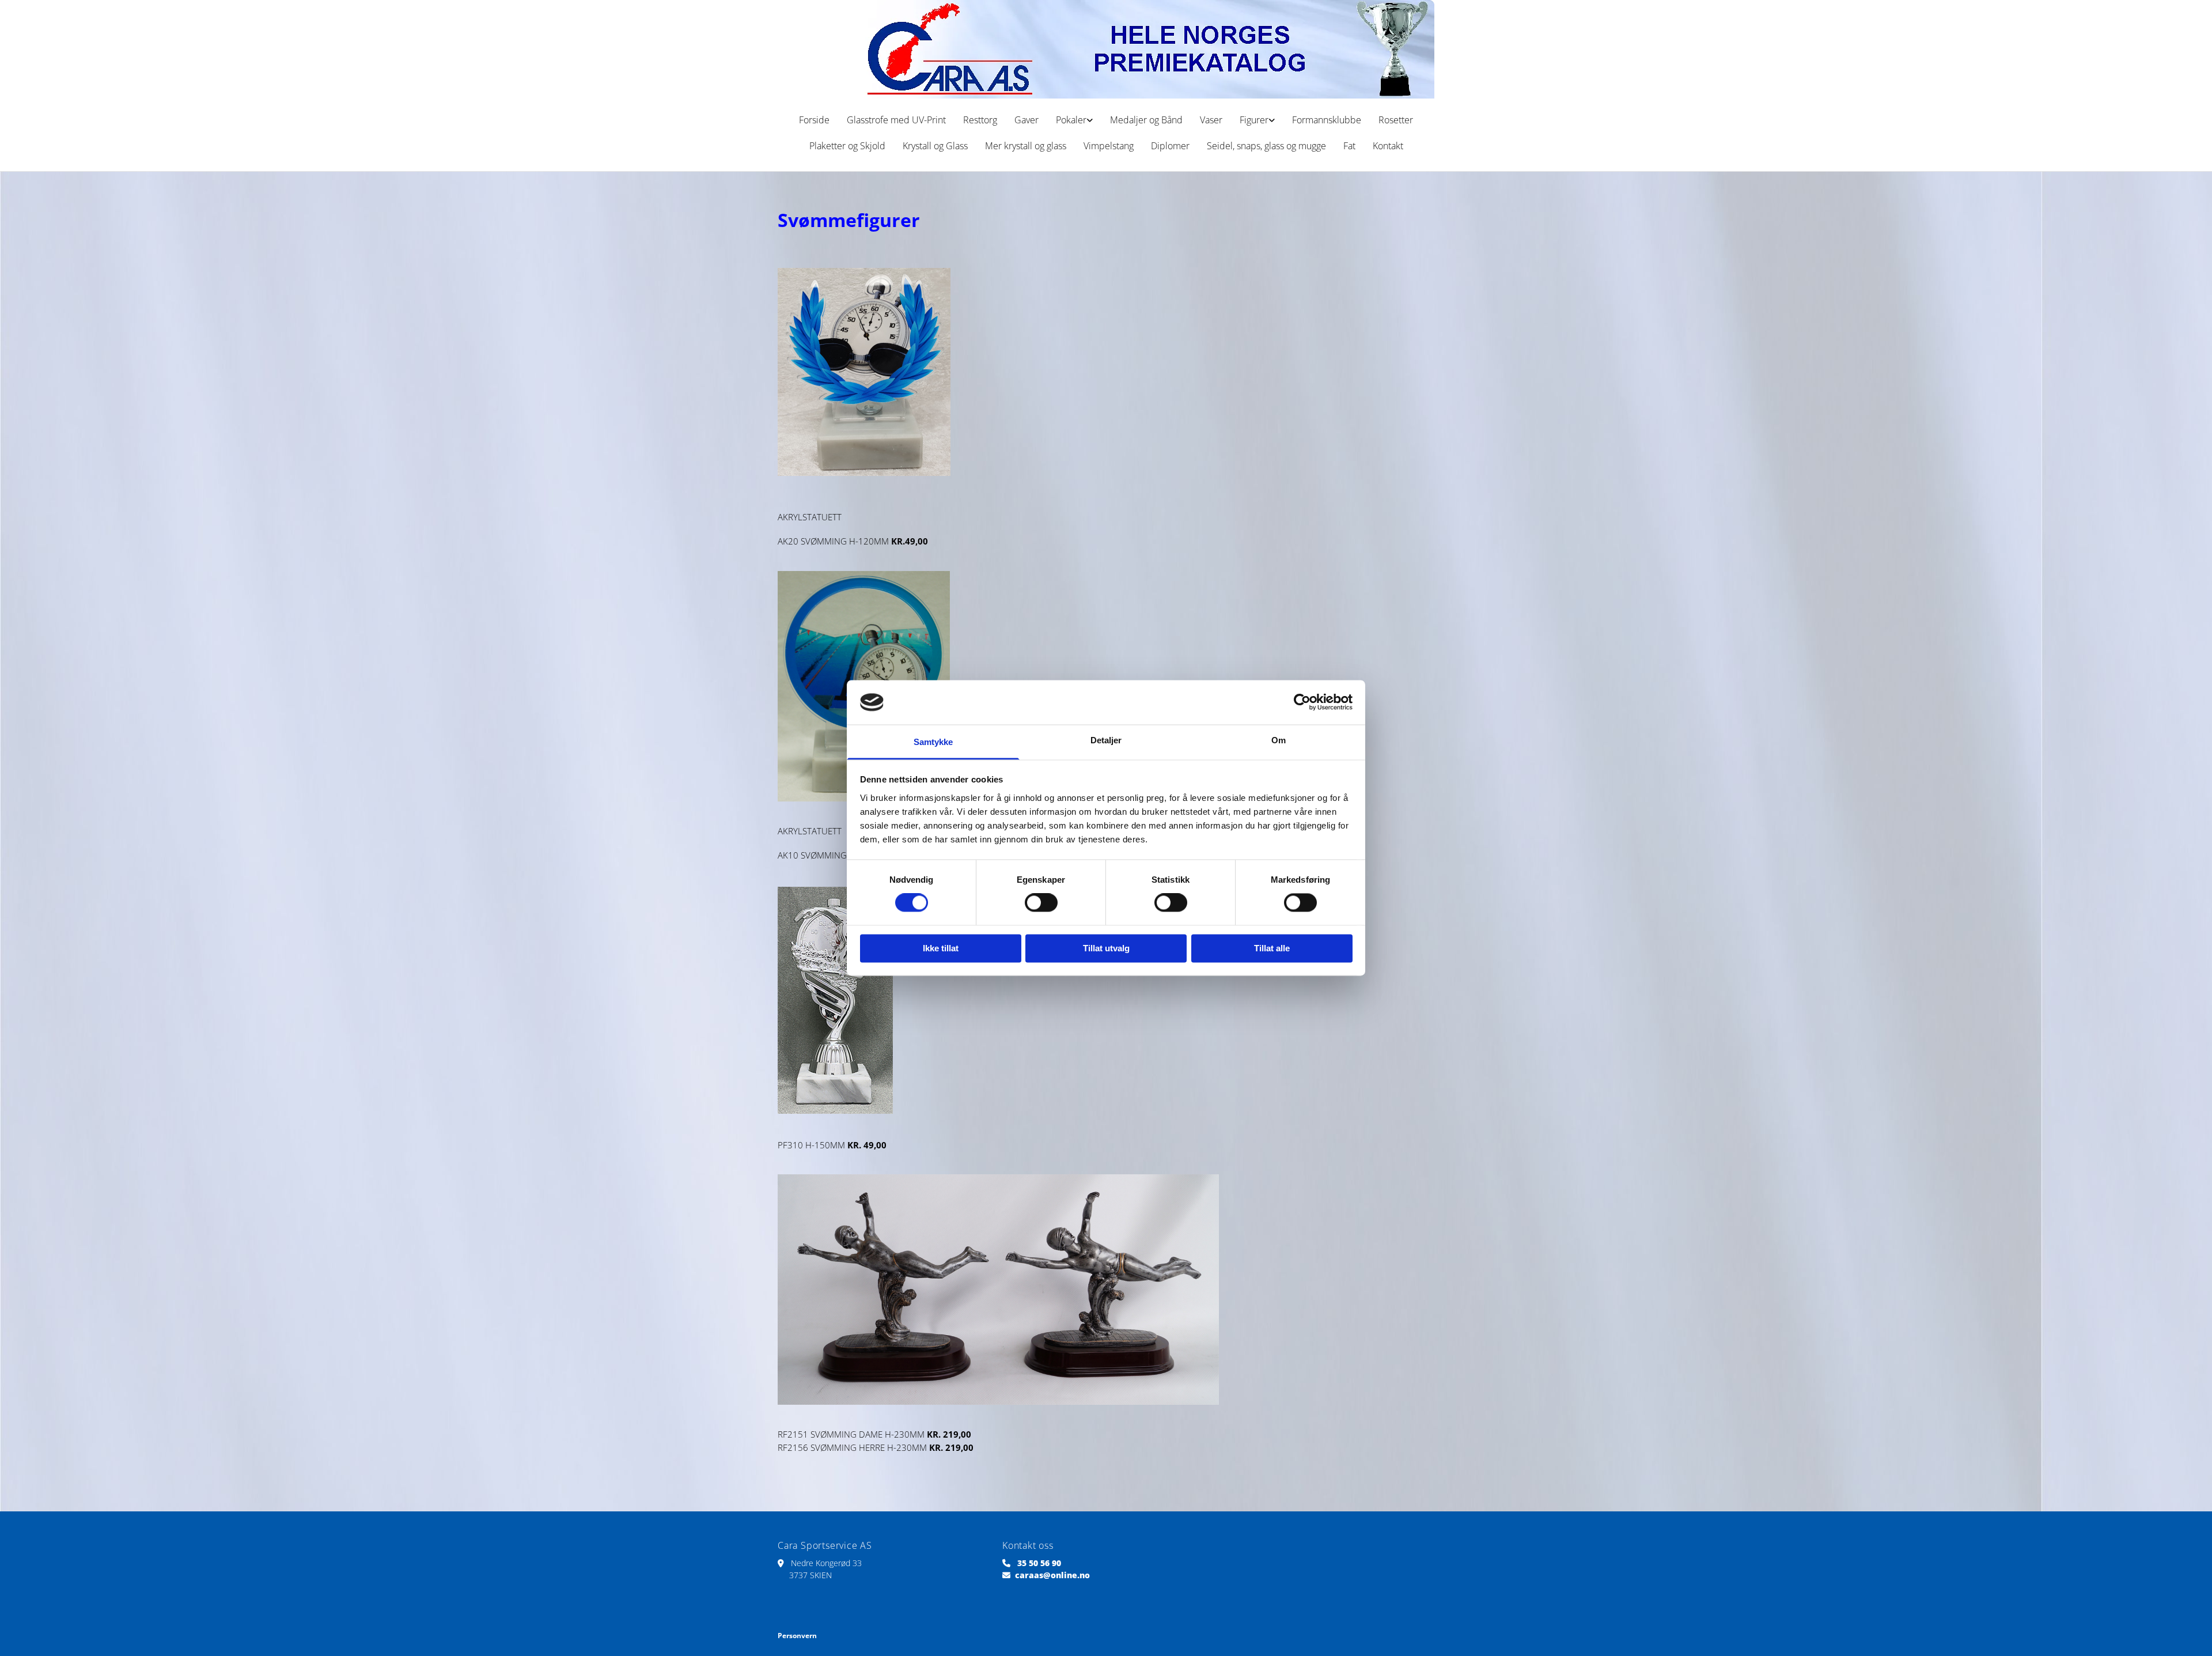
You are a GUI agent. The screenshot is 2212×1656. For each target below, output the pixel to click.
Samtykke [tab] (933, 742)
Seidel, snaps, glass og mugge (1266, 146)
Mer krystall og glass (1026, 146)
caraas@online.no (1052, 1575)
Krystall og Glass (935, 146)
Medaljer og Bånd (1146, 120)
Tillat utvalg (1106, 948)
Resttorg (980, 120)
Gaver (1027, 120)
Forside (814, 120)
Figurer (1254, 120)
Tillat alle (1272, 948)
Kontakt (1388, 146)
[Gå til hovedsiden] (1106, 49)
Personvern (797, 1636)
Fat (1349, 146)
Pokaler (1071, 120)
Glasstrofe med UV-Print (896, 120)
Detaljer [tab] (1106, 740)
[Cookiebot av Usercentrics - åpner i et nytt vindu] (1302, 702)
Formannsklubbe (1327, 120)
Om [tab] (1279, 740)
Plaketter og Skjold (847, 146)
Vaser (1211, 120)
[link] (1074, 120)
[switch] (1041, 903)
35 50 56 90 (1039, 1563)
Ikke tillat (941, 948)
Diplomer (1170, 146)
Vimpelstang (1109, 146)
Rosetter (1396, 120)
